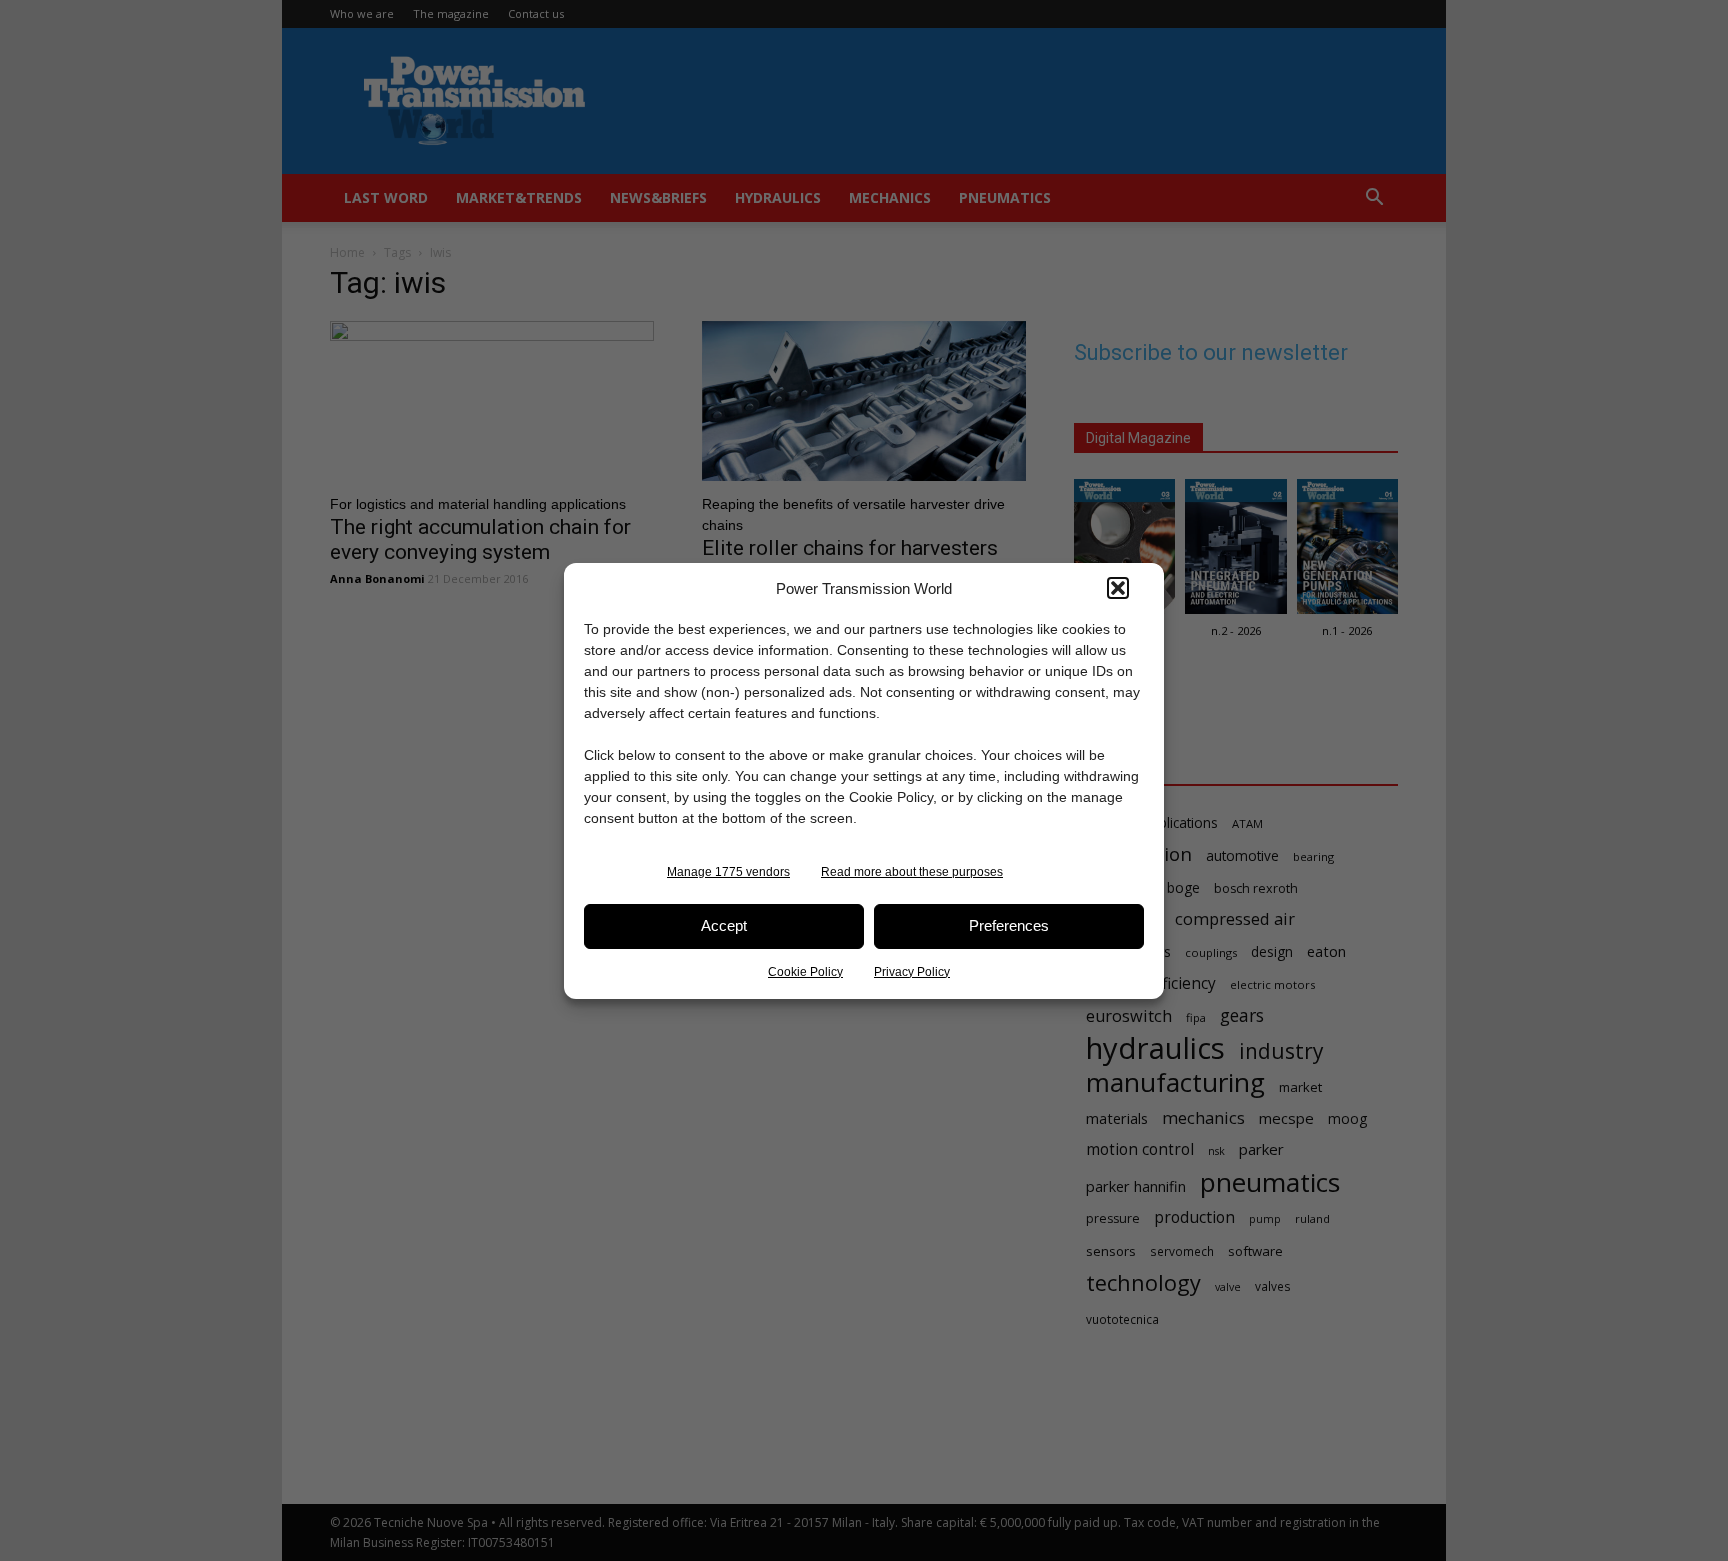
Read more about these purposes (912, 872)
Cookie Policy (805, 972)
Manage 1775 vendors (728, 872)
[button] (1118, 588)
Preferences (1009, 925)
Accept (724, 925)
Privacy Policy (912, 972)
